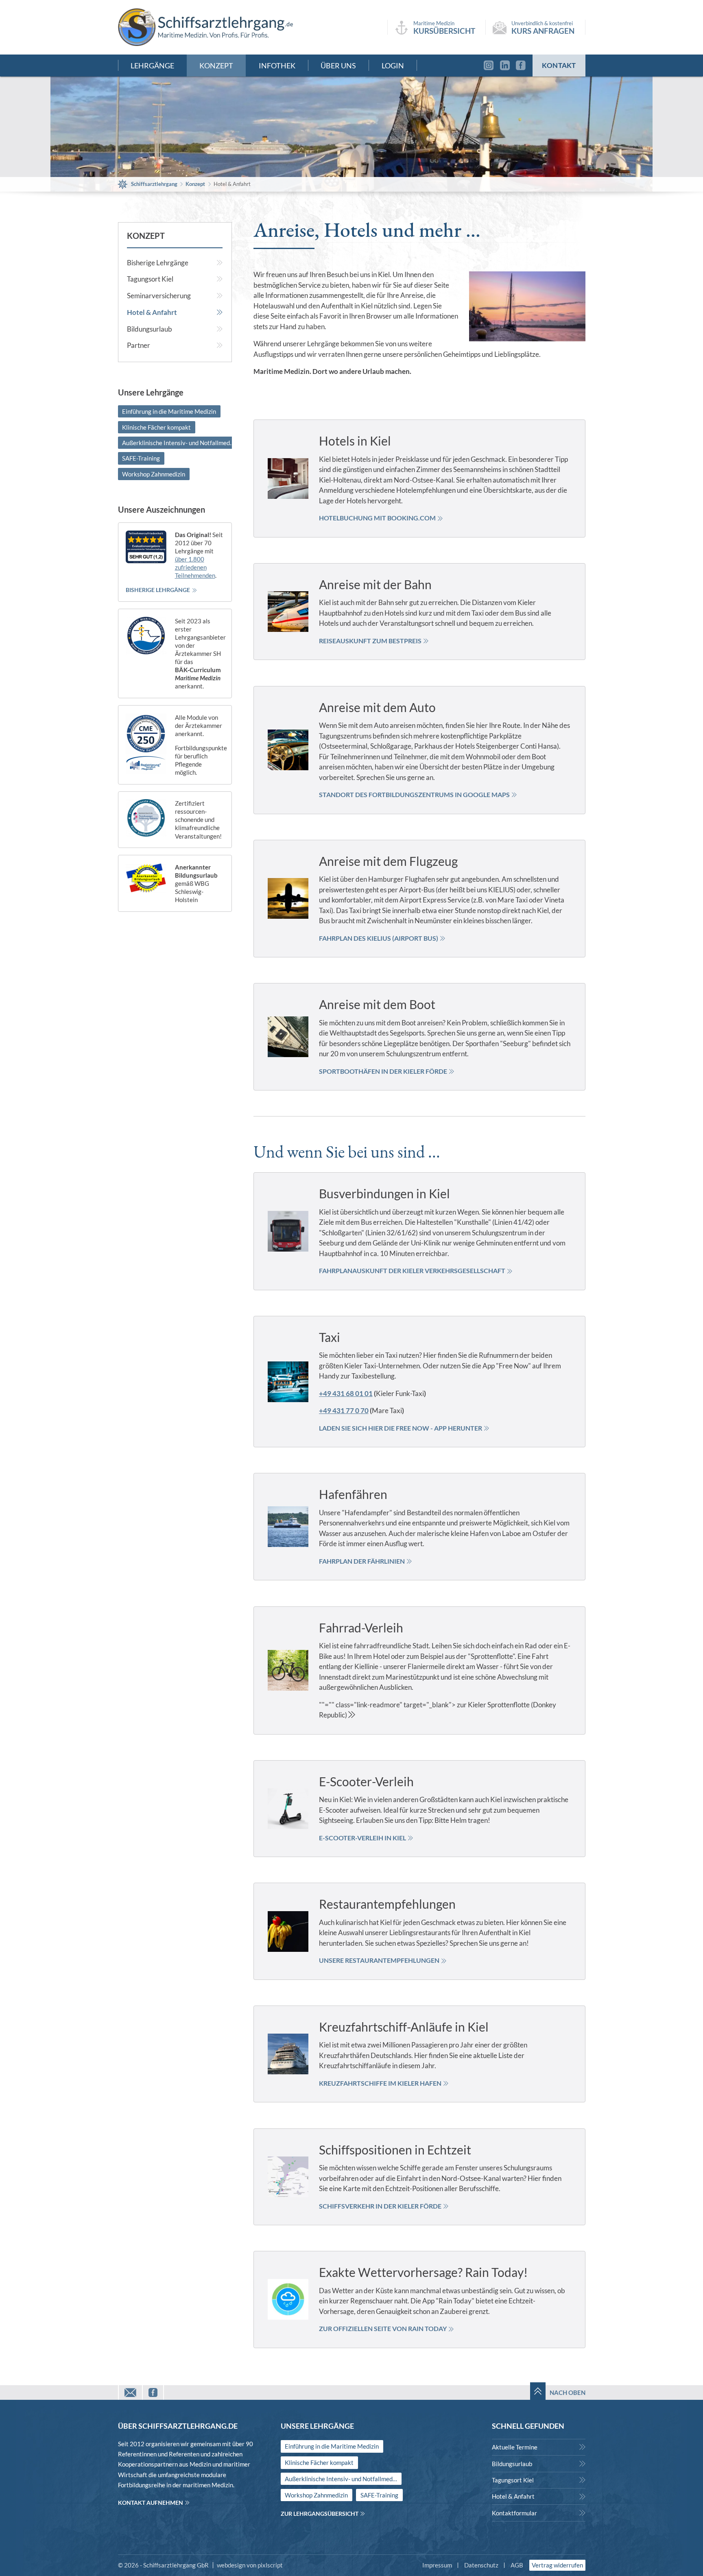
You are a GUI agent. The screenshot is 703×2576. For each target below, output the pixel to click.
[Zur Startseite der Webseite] (205, 27)
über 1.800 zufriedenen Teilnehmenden (195, 567)
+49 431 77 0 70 (344, 1410)
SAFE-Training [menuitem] (141, 458)
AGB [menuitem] (517, 2565)
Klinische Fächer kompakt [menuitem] (156, 427)
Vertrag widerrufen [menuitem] (557, 2565)
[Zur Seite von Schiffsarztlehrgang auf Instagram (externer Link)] (487, 66)
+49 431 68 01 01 (346, 1393)
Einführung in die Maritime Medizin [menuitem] (169, 411)
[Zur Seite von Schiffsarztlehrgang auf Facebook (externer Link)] (523, 66)
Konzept (146, 236)
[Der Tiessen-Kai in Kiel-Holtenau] (527, 306)
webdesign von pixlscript (250, 2565)
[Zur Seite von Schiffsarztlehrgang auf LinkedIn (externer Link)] (505, 66)
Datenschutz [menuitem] (481, 2565)
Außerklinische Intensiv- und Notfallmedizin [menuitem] (180, 443)
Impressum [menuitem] (437, 2565)
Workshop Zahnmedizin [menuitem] (154, 474)
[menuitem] (175, 263)
